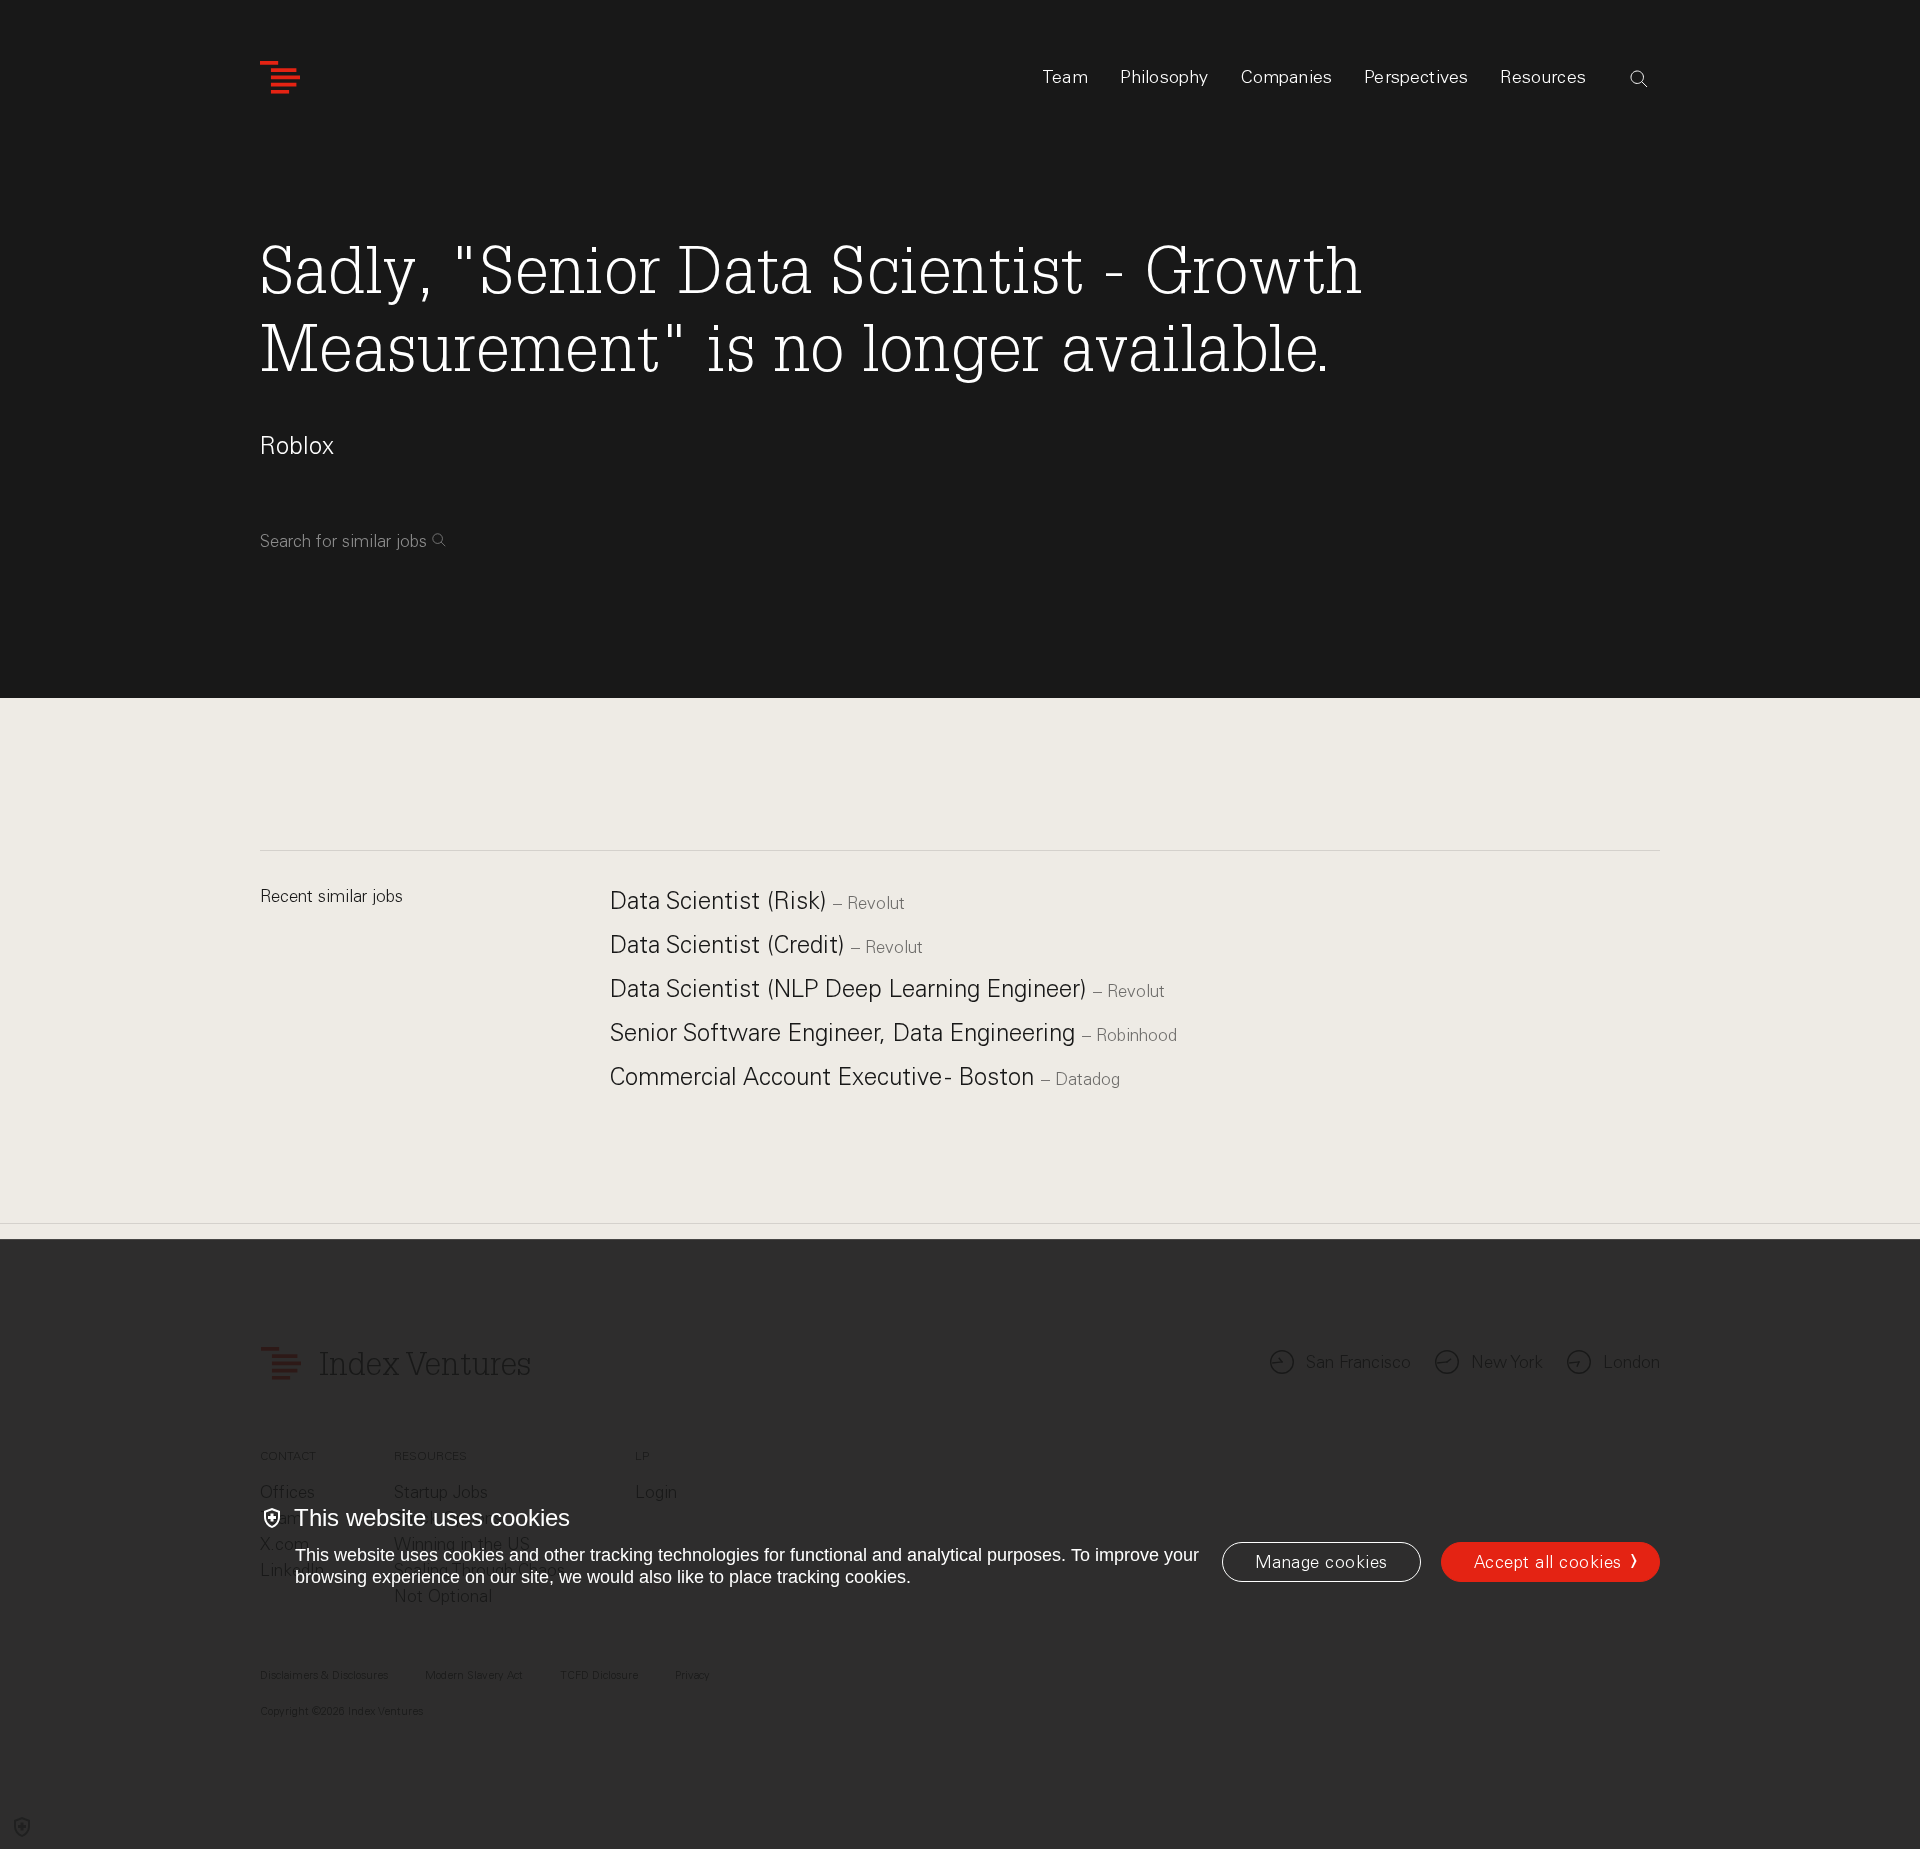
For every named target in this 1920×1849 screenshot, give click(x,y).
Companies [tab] (1287, 77)
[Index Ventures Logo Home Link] (280, 77)
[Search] (1639, 79)
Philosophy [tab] (1164, 77)
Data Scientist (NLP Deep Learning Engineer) (851, 988)
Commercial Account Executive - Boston (825, 1076)
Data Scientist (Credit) (730, 944)
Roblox (297, 445)
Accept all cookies (1548, 1562)
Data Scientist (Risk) (721, 900)
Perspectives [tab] (1416, 77)
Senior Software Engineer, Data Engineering (846, 1032)
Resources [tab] (1543, 77)
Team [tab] (1065, 77)
